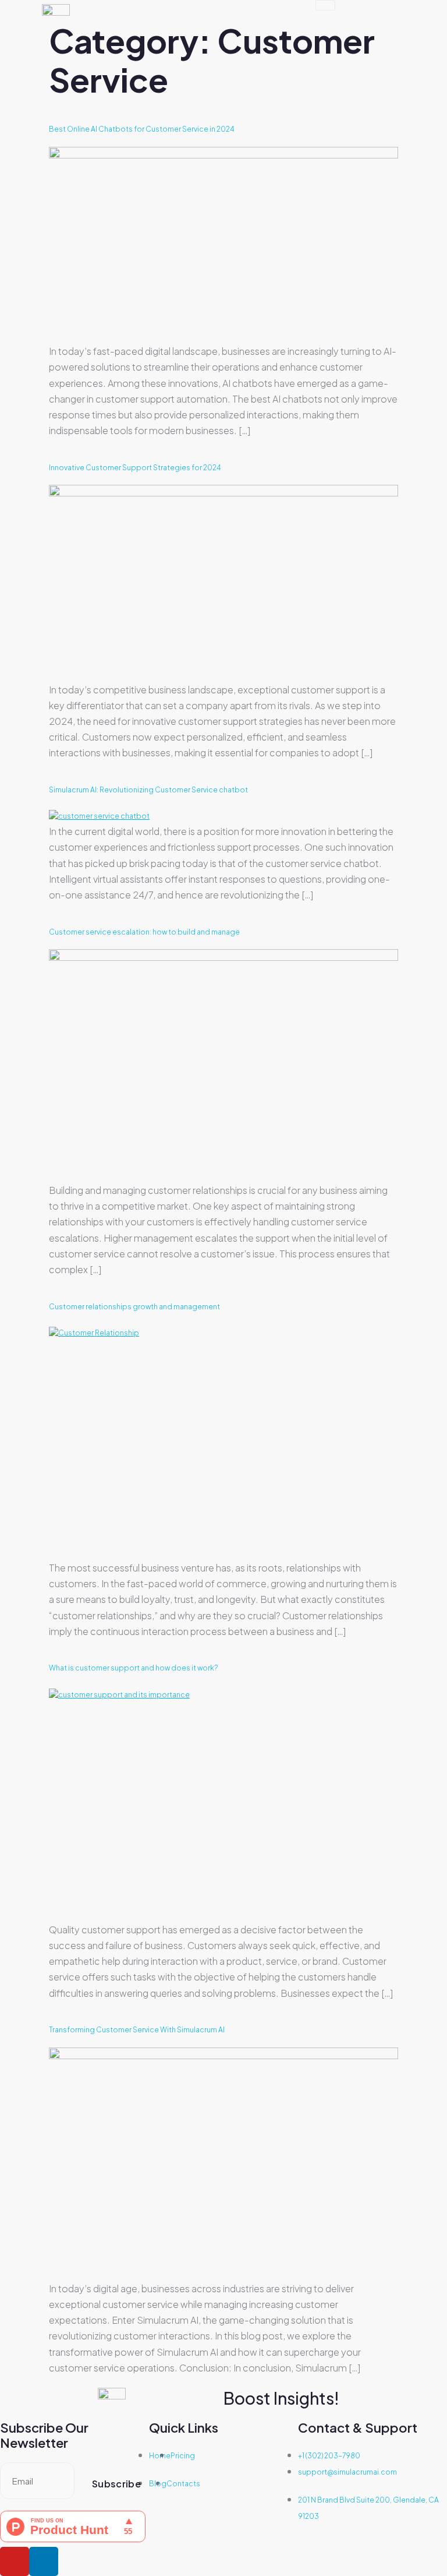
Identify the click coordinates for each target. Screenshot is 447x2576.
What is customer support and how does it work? (133, 1668)
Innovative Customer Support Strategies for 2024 (135, 468)
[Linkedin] (44, 2561)
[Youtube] (15, 2561)
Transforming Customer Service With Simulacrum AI (137, 2030)
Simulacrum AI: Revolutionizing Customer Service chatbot (148, 790)
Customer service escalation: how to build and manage (144, 932)
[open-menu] (325, 5)
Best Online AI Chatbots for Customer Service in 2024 (141, 129)
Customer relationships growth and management (134, 1307)
